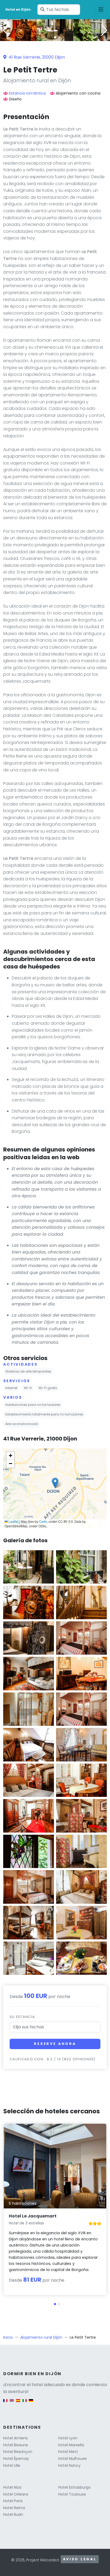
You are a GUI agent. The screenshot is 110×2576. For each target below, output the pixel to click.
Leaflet (13, 1521)
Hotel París (13, 2501)
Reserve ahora (55, 2044)
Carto (43, 1521)
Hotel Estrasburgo (74, 2487)
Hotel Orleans (16, 2494)
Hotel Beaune (16, 2445)
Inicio (8, 2337)
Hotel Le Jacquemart (33, 2216)
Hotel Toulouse (72, 2494)
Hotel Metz (68, 2452)
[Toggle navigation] (101, 10)
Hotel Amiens (15, 2438)
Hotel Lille (12, 2465)
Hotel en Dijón (18, 9)
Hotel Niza (12, 2487)
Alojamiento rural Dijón (41, 2337)
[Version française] (5, 2403)
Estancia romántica (27, 93)
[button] (55, 37)
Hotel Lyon (68, 2438)
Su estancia (22, 2017)
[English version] (12, 2403)
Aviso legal (80, 2559)
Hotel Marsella (71, 2445)
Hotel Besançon (18, 2452)
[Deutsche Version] (31, 2403)
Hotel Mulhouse (72, 2459)
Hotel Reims (14, 2508)
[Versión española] (18, 2403)
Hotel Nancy (69, 2465)
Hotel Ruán (13, 2514)
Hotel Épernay (16, 2459)
